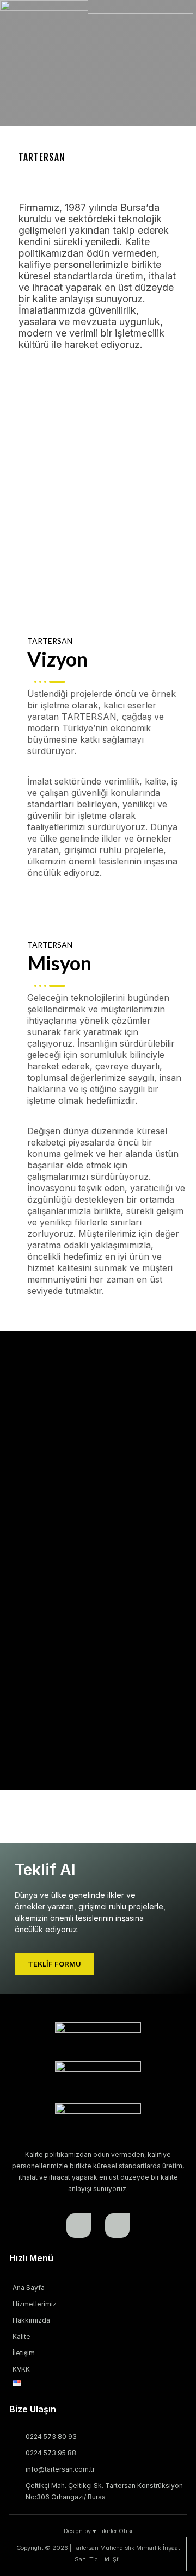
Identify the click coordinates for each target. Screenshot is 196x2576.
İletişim (24, 2353)
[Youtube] (79, 2226)
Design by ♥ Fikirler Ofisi (98, 2531)
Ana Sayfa (29, 2288)
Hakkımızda (31, 2320)
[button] (28, 447)
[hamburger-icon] (160, 21)
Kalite (22, 2337)
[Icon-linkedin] (117, 2226)
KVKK (21, 2369)
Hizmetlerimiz (35, 2304)
